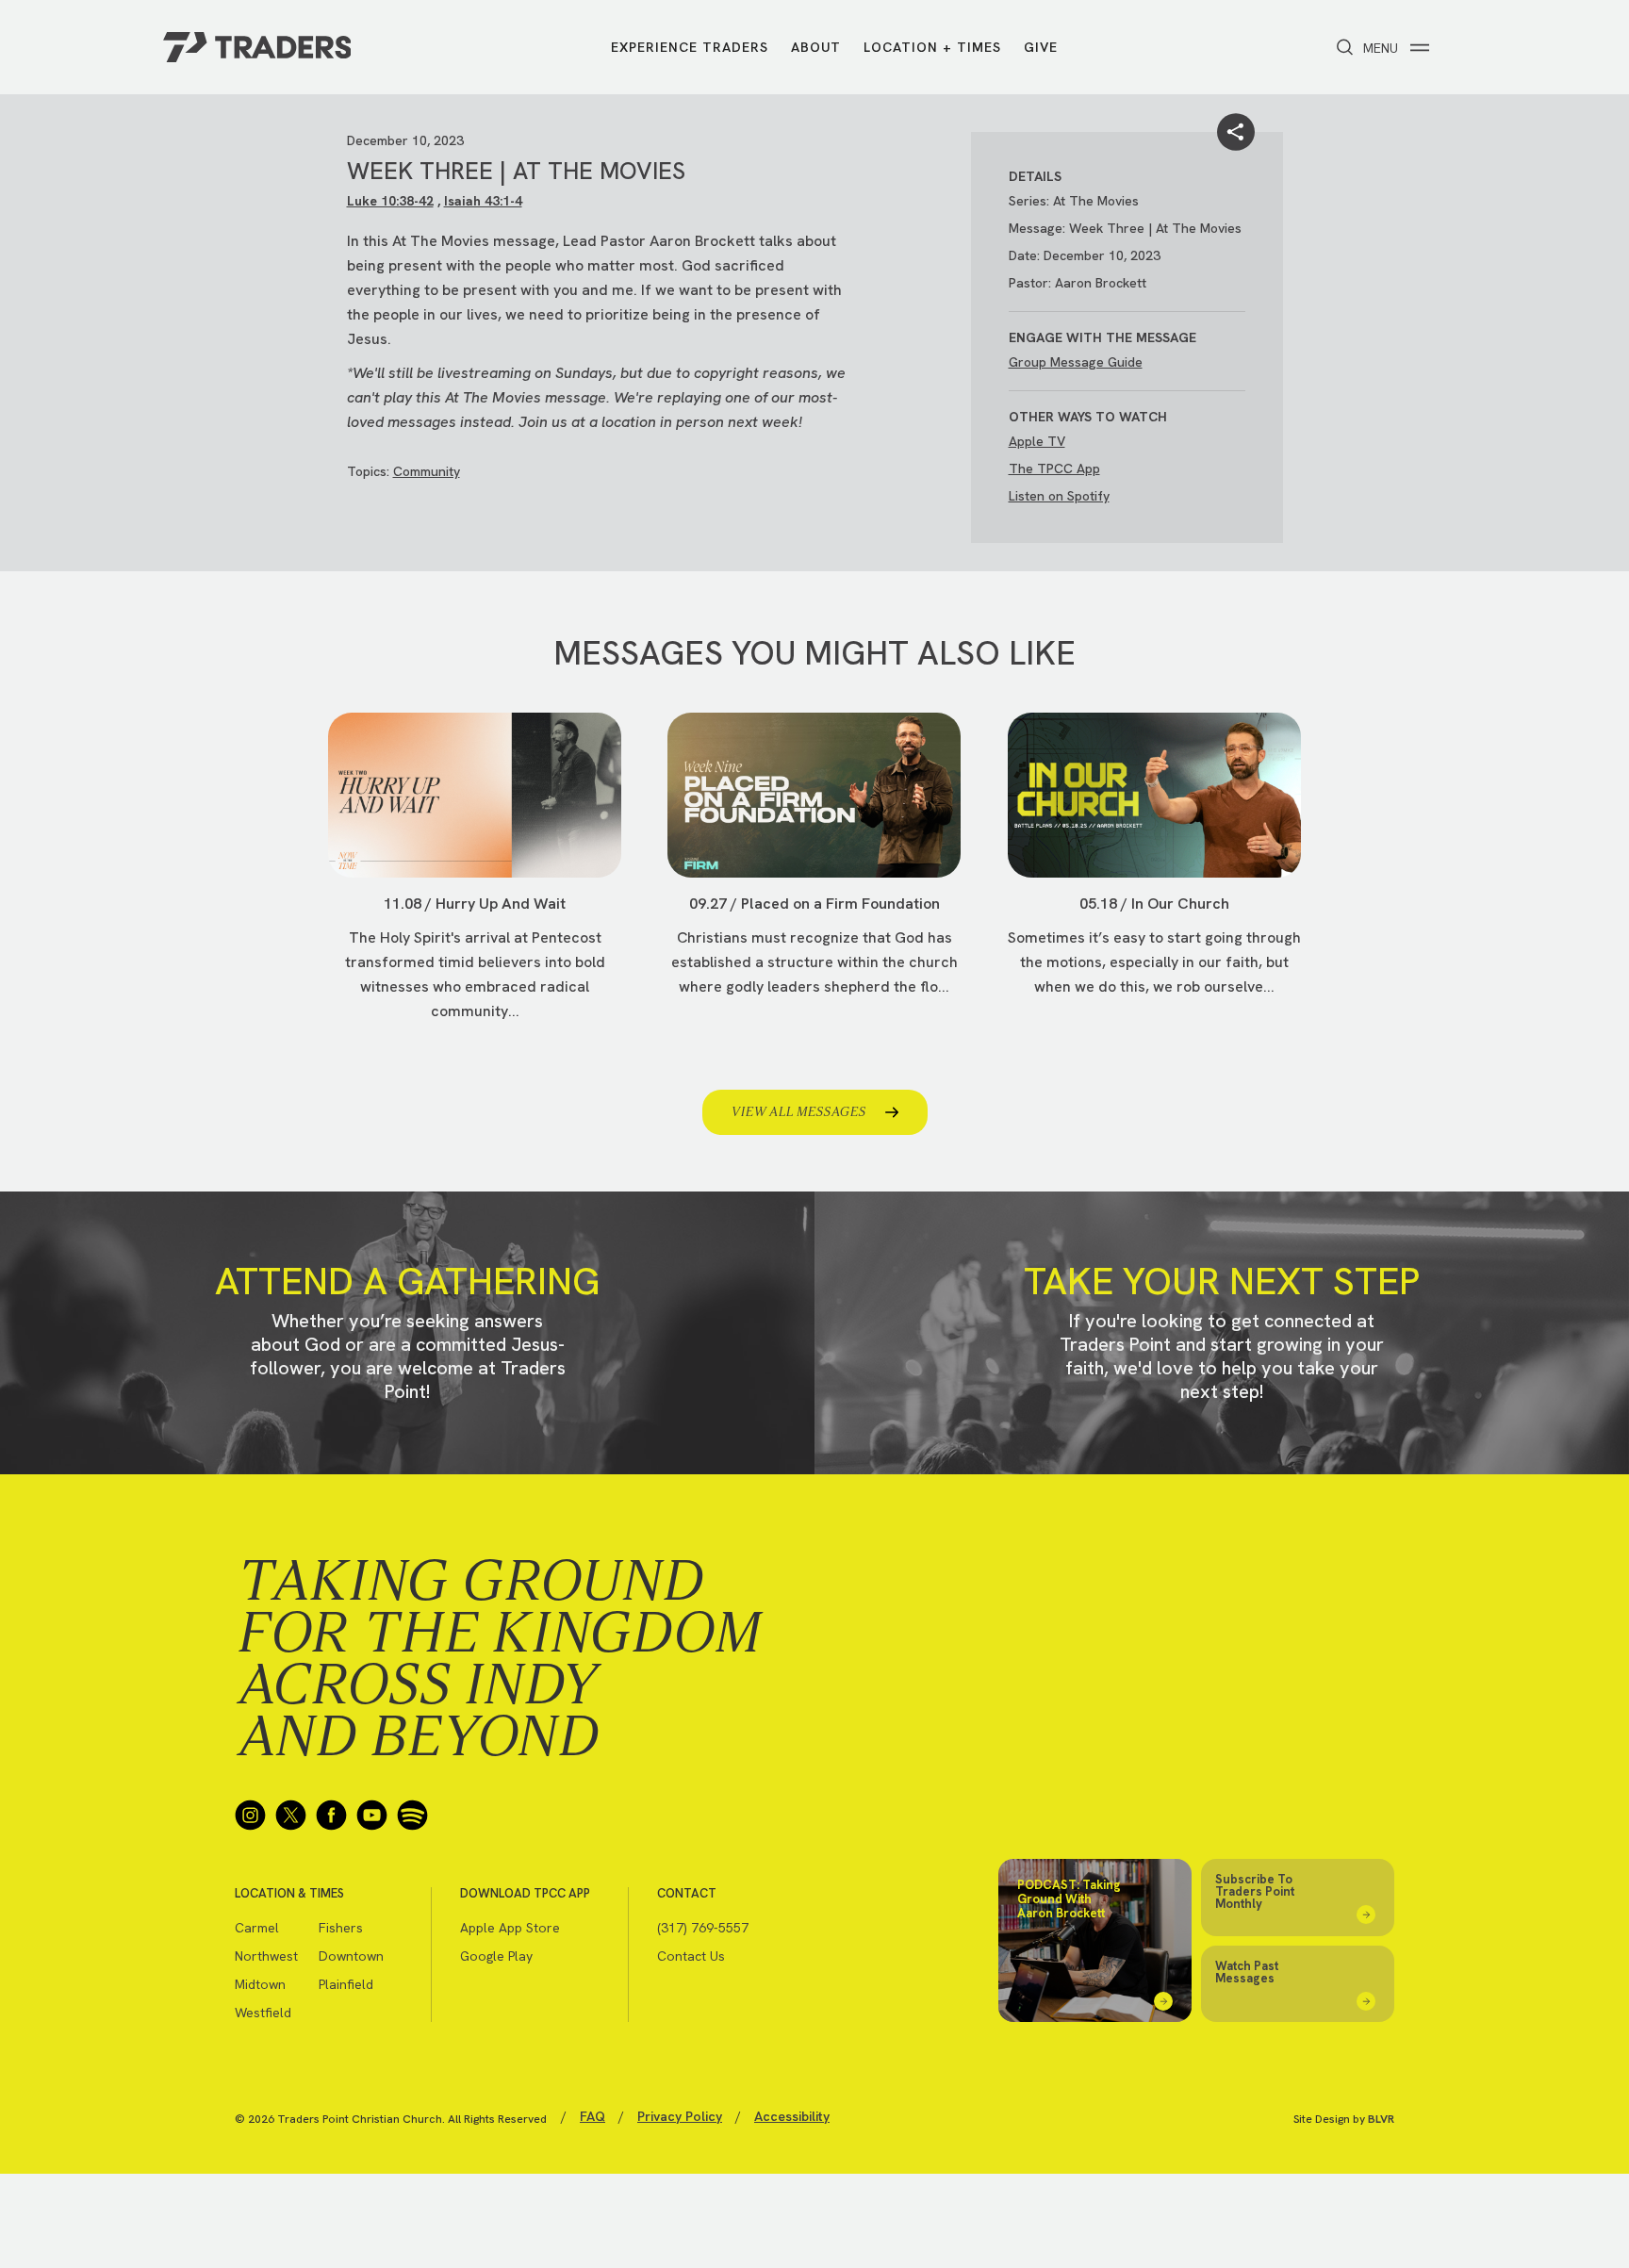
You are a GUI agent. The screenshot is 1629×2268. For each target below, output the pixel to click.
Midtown (260, 1984)
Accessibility (792, 2116)
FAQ (592, 2116)
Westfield (263, 2013)
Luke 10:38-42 (390, 201)
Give (1041, 47)
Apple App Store (510, 1928)
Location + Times (932, 47)
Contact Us (691, 1956)
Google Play (496, 1956)
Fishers (341, 1928)
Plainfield (346, 1984)
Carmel (257, 1928)
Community (427, 471)
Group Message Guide (1076, 362)
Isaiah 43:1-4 (483, 201)
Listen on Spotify (1059, 496)
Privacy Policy (680, 2116)
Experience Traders (690, 47)
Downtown (351, 1956)
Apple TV (1037, 441)
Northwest (266, 1956)
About (816, 47)
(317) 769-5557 (703, 1928)
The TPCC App (1054, 468)
